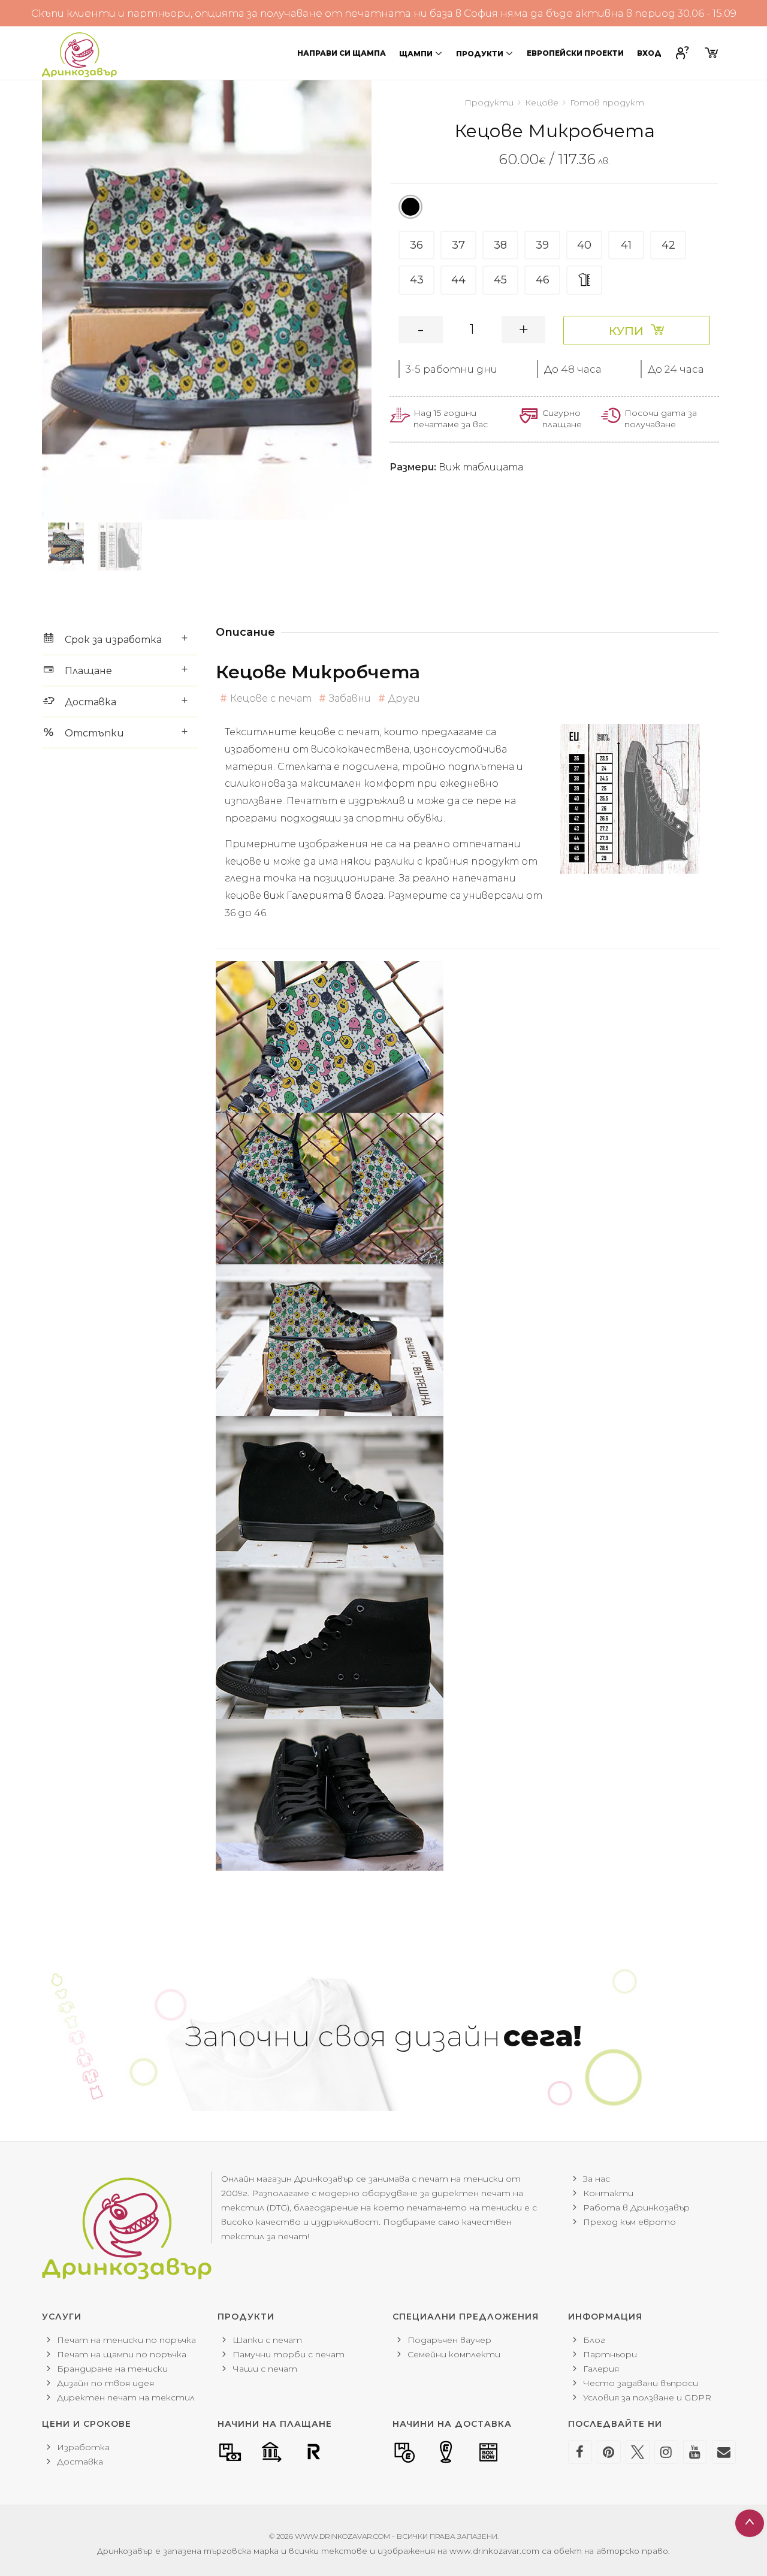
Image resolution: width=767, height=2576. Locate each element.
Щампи (416, 54)
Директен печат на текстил (126, 2397)
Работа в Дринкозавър (636, 2207)
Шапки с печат (267, 2340)
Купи (626, 331)
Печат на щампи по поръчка (122, 2354)
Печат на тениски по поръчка (126, 2340)
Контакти (608, 2193)
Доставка (80, 2462)
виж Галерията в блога (324, 896)
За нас (597, 2179)
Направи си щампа (342, 53)
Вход (649, 53)
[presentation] (42, 300)
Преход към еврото (629, 2222)
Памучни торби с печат (289, 2354)
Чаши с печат (265, 2369)
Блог (594, 2340)
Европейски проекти (575, 53)
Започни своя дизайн (383, 2036)
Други (404, 698)
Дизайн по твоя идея (105, 2383)
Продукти (480, 54)
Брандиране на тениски (112, 2369)
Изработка (83, 2447)
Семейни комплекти (454, 2354)
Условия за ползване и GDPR (647, 2397)
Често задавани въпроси (641, 2383)
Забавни (350, 698)
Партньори (610, 2354)
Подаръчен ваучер (449, 2340)
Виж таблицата (481, 467)
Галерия (601, 2369)
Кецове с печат (271, 698)
